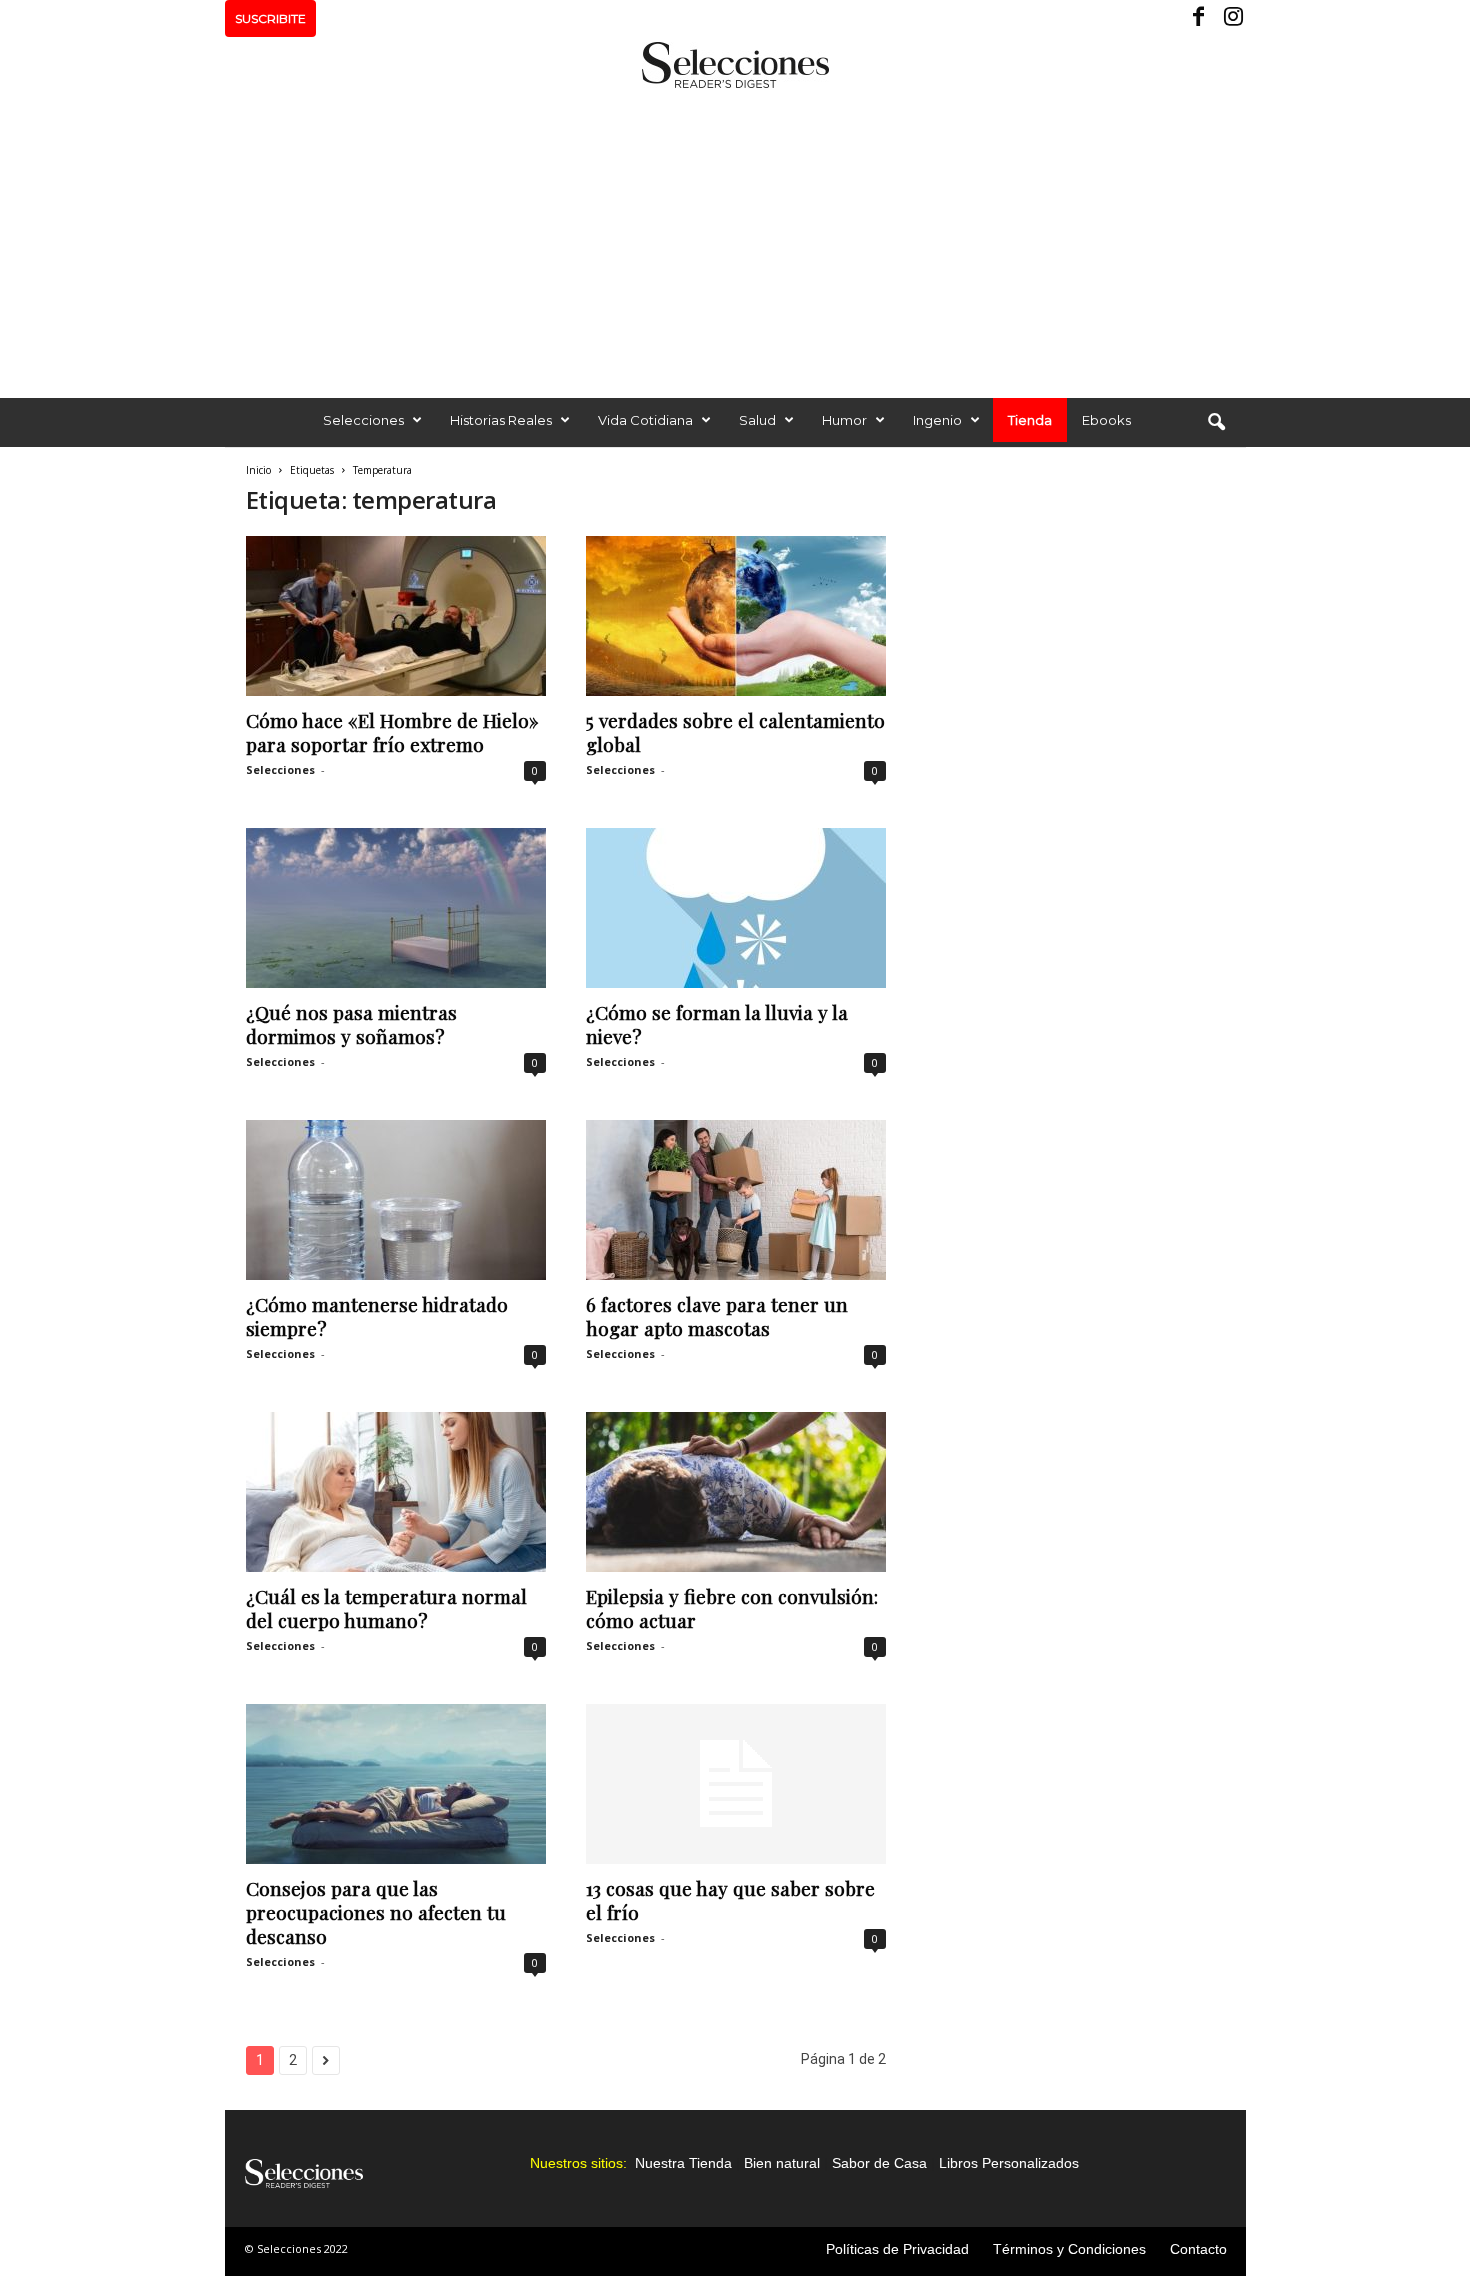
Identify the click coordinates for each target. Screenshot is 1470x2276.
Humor (844, 420)
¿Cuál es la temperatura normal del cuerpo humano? (386, 1608)
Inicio (258, 470)
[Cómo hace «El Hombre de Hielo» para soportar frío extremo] (396, 616)
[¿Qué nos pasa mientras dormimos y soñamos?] (396, 908)
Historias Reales (501, 420)
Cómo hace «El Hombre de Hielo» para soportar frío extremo (392, 732)
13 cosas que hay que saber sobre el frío (730, 1900)
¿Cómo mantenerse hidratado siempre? (377, 1316)
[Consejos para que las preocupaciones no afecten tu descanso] (396, 1784)
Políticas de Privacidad (897, 2249)
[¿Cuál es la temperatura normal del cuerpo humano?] (396, 1492)
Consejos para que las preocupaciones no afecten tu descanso (376, 1912)
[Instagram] (1231, 18)
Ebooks (1106, 420)
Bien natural (782, 2163)
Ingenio (937, 420)
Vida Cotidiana (645, 420)
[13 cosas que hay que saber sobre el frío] (736, 1784)
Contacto (1198, 2249)
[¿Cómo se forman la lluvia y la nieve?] (736, 908)
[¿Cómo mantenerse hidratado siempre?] (396, 1200)
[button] (1216, 423)
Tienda (1030, 420)
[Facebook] (1200, 18)
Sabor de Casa (879, 2163)
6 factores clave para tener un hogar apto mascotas (717, 1316)
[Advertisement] (735, 238)
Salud (757, 420)
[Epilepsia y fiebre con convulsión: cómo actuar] (736, 1492)
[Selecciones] (735, 65)
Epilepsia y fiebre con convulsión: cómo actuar (732, 1608)
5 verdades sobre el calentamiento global (735, 732)
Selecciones (363, 420)
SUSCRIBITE (270, 18)
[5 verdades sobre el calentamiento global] (736, 616)
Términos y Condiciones (1069, 2249)
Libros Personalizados (1009, 2163)
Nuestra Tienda (683, 2163)
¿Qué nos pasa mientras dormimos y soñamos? (351, 1024)
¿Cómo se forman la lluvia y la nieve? (717, 1024)
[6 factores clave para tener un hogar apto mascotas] (736, 1200)
